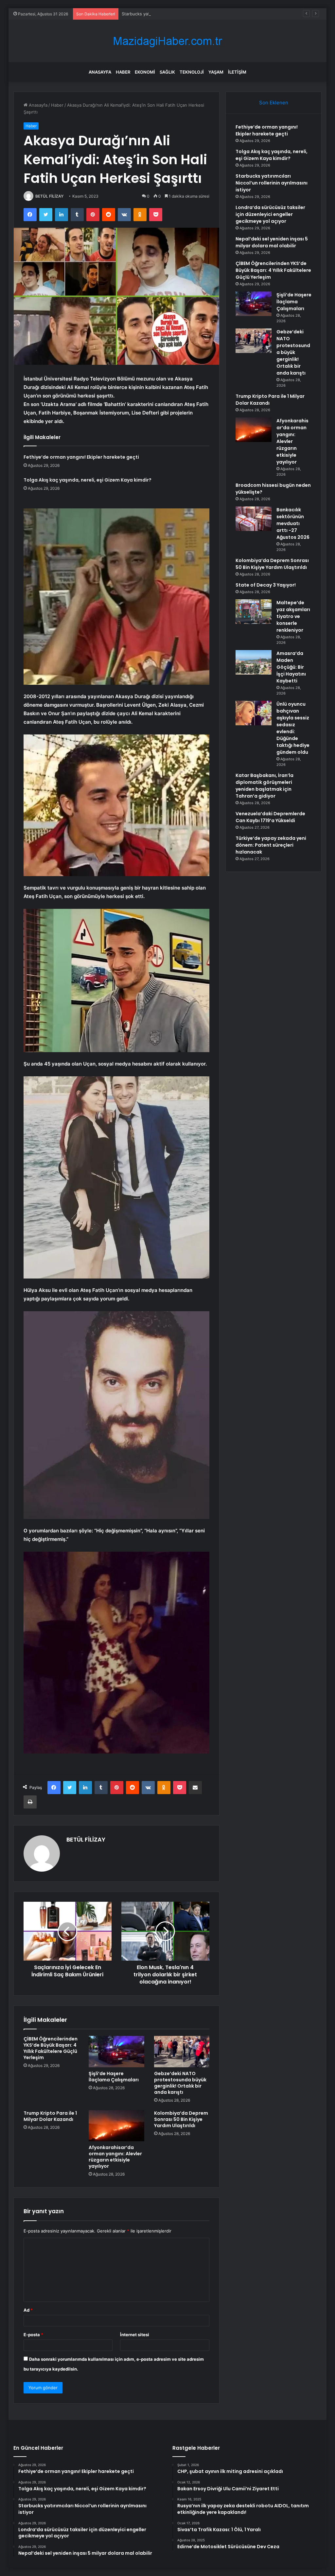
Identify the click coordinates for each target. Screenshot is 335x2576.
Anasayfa (100, 72)
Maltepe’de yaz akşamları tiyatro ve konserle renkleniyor (293, 616)
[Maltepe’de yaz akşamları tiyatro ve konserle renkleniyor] (254, 612)
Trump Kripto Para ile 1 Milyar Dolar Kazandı (50, 2116)
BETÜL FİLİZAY (49, 196)
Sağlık (167, 72)
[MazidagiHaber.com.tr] (167, 41)
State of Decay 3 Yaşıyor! (266, 585)
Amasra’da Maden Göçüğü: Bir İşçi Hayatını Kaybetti (291, 667)
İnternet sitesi (135, 2335)
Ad (28, 2310)
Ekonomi (145, 72)
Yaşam (216, 72)
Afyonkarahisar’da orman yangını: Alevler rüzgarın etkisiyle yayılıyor (115, 2157)
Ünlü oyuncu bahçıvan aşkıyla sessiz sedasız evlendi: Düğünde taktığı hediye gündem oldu (293, 728)
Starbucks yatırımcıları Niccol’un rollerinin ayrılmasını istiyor (181, 14)
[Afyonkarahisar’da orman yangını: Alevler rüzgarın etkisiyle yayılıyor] (116, 2126)
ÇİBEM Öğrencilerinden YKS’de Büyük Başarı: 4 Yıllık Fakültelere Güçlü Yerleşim (51, 2048)
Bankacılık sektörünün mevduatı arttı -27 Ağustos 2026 (293, 523)
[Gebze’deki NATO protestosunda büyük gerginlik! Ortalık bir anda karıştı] (182, 2052)
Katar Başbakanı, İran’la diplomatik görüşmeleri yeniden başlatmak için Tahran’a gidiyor (264, 786)
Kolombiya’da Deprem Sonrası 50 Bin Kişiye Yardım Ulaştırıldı (181, 2119)
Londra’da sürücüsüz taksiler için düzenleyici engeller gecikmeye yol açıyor (270, 214)
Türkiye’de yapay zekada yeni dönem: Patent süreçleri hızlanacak (271, 845)
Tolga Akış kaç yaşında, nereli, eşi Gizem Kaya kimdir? (88, 480)
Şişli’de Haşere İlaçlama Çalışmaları (114, 2077)
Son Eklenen (274, 103)
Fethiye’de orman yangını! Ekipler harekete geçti (81, 457)
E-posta (33, 2335)
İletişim (237, 72)
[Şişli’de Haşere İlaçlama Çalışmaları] (116, 2052)
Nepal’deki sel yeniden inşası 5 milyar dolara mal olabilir (272, 242)
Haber (123, 72)
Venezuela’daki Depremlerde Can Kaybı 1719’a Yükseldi (270, 817)
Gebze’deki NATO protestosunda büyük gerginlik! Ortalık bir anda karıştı (180, 2083)
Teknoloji (192, 72)
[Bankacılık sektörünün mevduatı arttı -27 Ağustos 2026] (254, 519)
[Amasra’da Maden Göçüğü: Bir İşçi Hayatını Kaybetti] (254, 662)
